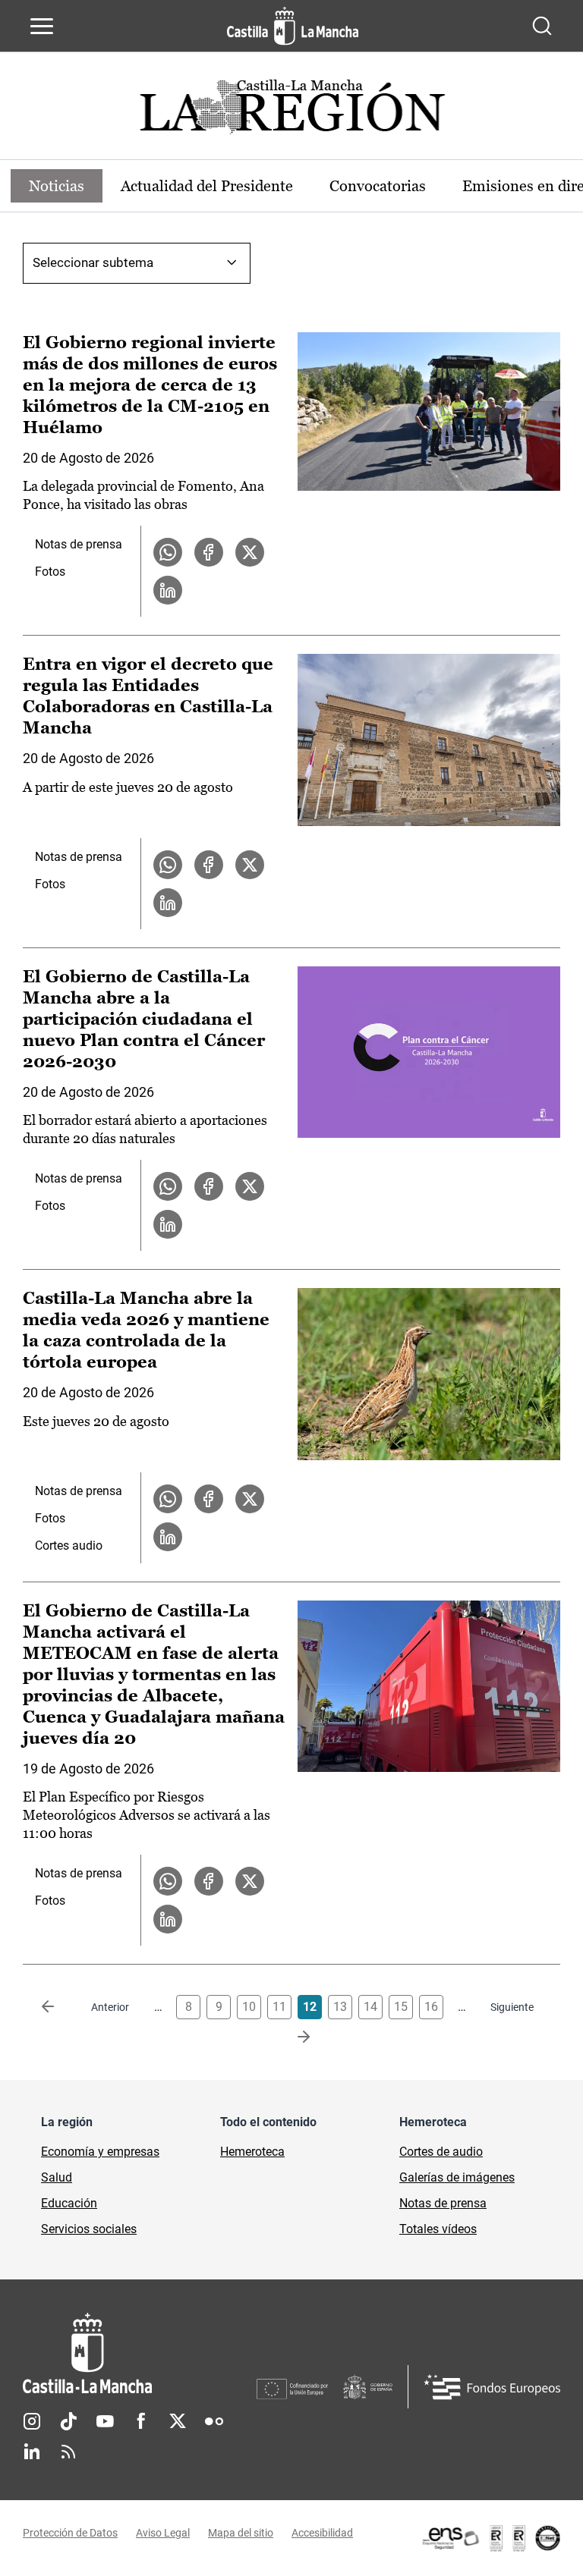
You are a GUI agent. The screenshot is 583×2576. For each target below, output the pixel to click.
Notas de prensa (79, 544)
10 (249, 2007)
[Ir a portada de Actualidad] (291, 111)
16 (431, 2007)
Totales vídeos (438, 2229)
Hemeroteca (252, 2152)
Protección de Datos (70, 2533)
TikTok (68, 2421)
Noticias (57, 186)
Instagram (32, 2421)
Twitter (178, 2421)
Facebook (141, 2421)
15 (401, 2007)
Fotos (50, 572)
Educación (69, 2203)
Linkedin (32, 2452)
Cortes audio (69, 1546)
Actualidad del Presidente (207, 186)
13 (340, 2007)
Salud (57, 2177)
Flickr (214, 2421)
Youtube (105, 2421)
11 (279, 2007)
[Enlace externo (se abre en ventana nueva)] (490, 2538)
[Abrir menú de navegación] (42, 26)
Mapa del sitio (241, 2533)
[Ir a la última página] (291, 2037)
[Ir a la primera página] (60, 2007)
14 (370, 2007)
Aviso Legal (163, 2533)
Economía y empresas (100, 2152)
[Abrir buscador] (542, 26)
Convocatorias (378, 186)
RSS (68, 2452)
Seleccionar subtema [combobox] (93, 262)
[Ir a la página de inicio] (293, 26)
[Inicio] (140, 2353)
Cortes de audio (441, 2152)
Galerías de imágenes (457, 2177)
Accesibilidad (322, 2533)
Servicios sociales (89, 2229)
